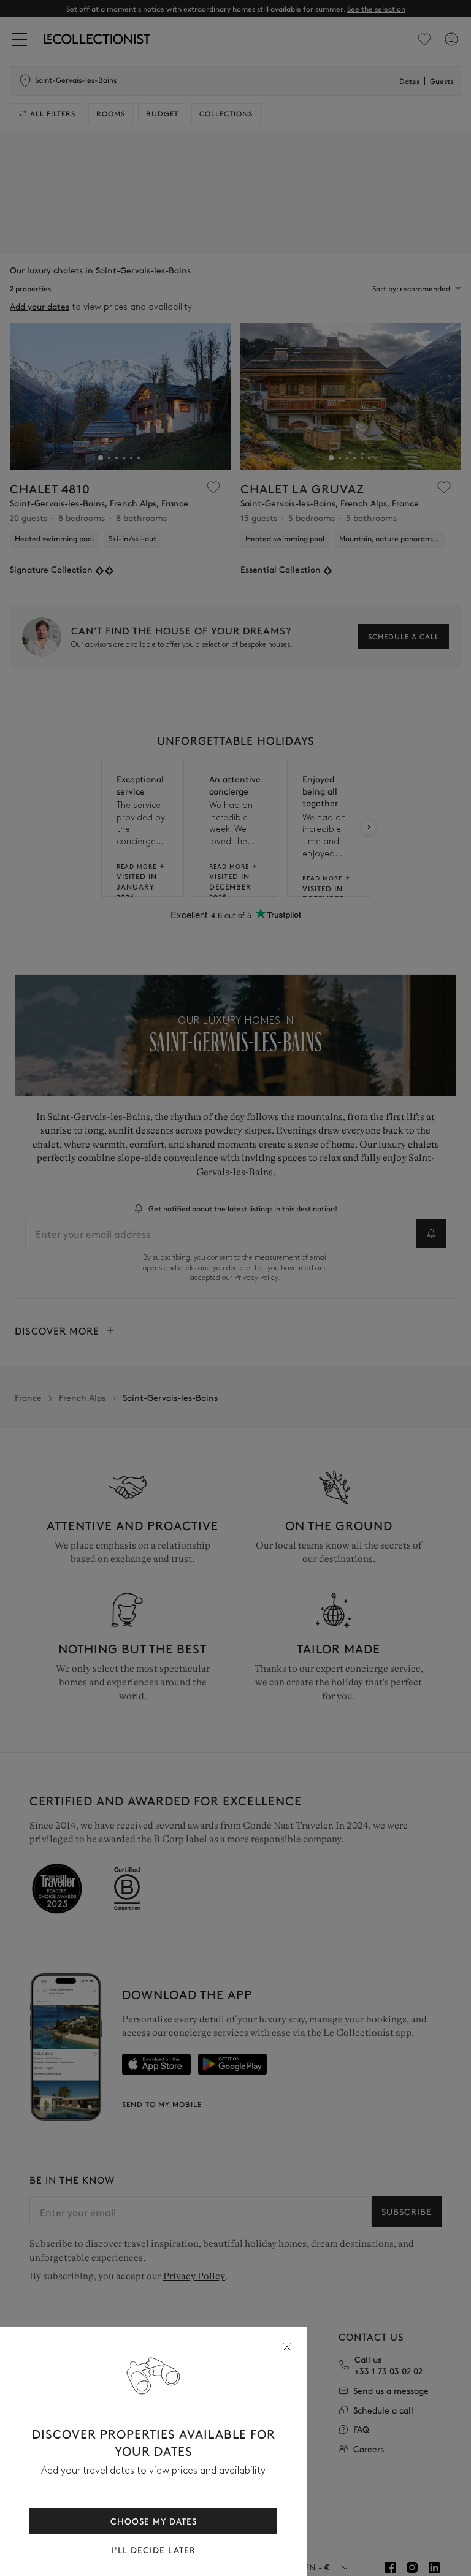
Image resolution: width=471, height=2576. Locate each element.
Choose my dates (154, 2521)
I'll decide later (154, 2550)
